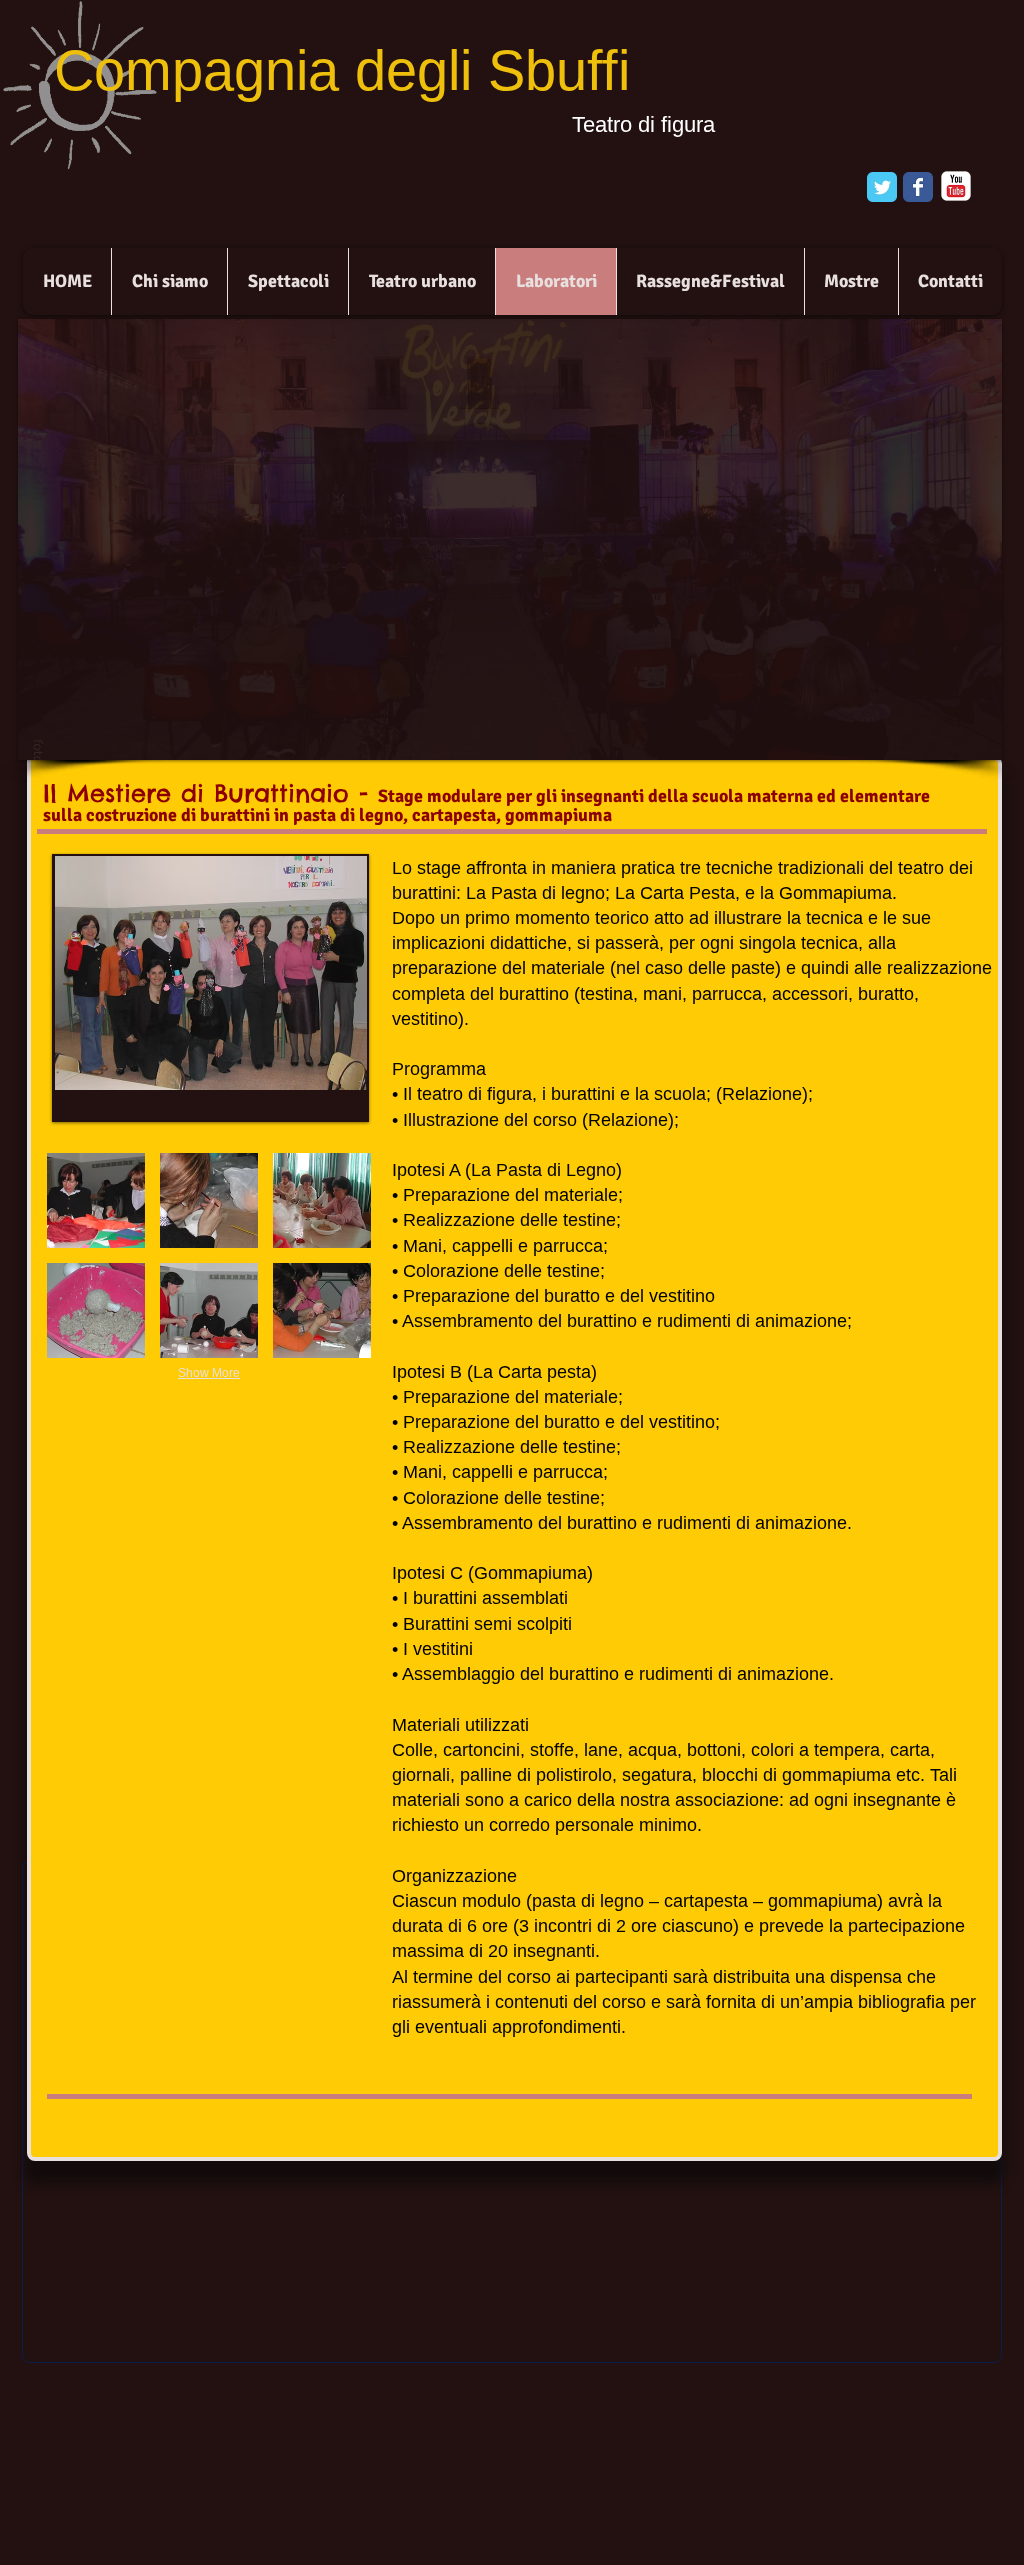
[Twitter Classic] (882, 187)
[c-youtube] (956, 186)
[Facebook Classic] (918, 187)
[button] (96, 1200)
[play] (953, 742)
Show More (209, 1373)
